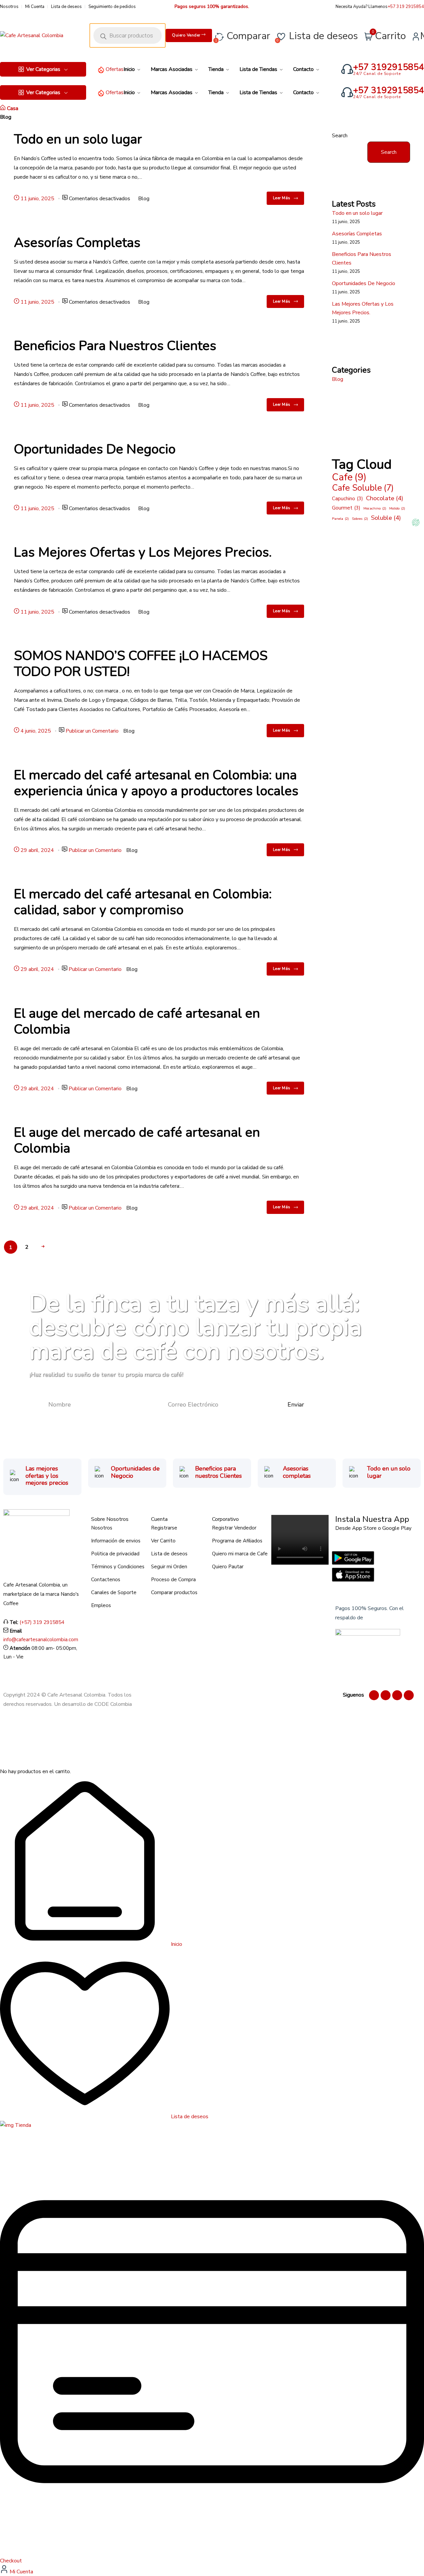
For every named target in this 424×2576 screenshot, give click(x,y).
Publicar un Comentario (92, 731)
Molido (397, 508)
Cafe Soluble (363, 488)
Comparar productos (174, 1592)
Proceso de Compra (173, 1580)
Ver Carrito (163, 1541)
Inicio (176, 1944)
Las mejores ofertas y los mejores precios (47, 1476)
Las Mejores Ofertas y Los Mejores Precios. (143, 552)
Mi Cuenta (35, 7)
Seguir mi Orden (169, 1567)
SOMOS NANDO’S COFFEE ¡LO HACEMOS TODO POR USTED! (141, 664)
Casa (13, 108)
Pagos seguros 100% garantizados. (212, 6)
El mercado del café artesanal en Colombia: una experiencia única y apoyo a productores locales (156, 783)
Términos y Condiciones (118, 1567)
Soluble (386, 518)
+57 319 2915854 (406, 7)
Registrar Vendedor (234, 1528)
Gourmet (346, 508)
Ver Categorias (43, 69)
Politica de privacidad (115, 1554)
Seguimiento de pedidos (112, 7)
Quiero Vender (187, 35)
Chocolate (385, 498)
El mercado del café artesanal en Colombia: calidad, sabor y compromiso (143, 902)
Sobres (360, 519)
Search (340, 136)
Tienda (22, 2125)
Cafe (349, 477)
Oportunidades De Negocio (95, 449)
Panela (340, 519)
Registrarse (164, 1528)
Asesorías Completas (77, 243)
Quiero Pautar (228, 1567)
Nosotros (9, 7)
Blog (144, 199)
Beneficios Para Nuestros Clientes (115, 346)
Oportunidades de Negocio (135, 1472)
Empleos (101, 1605)
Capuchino (347, 499)
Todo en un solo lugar (78, 139)
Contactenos (106, 1580)
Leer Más (282, 198)
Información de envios (116, 1541)
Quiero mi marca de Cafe (240, 1554)
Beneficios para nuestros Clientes (218, 1472)
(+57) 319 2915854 (42, 1622)
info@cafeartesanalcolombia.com (41, 1640)
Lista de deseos (66, 7)
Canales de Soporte (114, 1592)
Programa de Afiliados (237, 1541)
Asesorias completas (297, 1472)
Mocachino (375, 508)
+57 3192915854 (389, 67)
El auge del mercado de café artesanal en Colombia (137, 1021)
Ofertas (115, 69)
